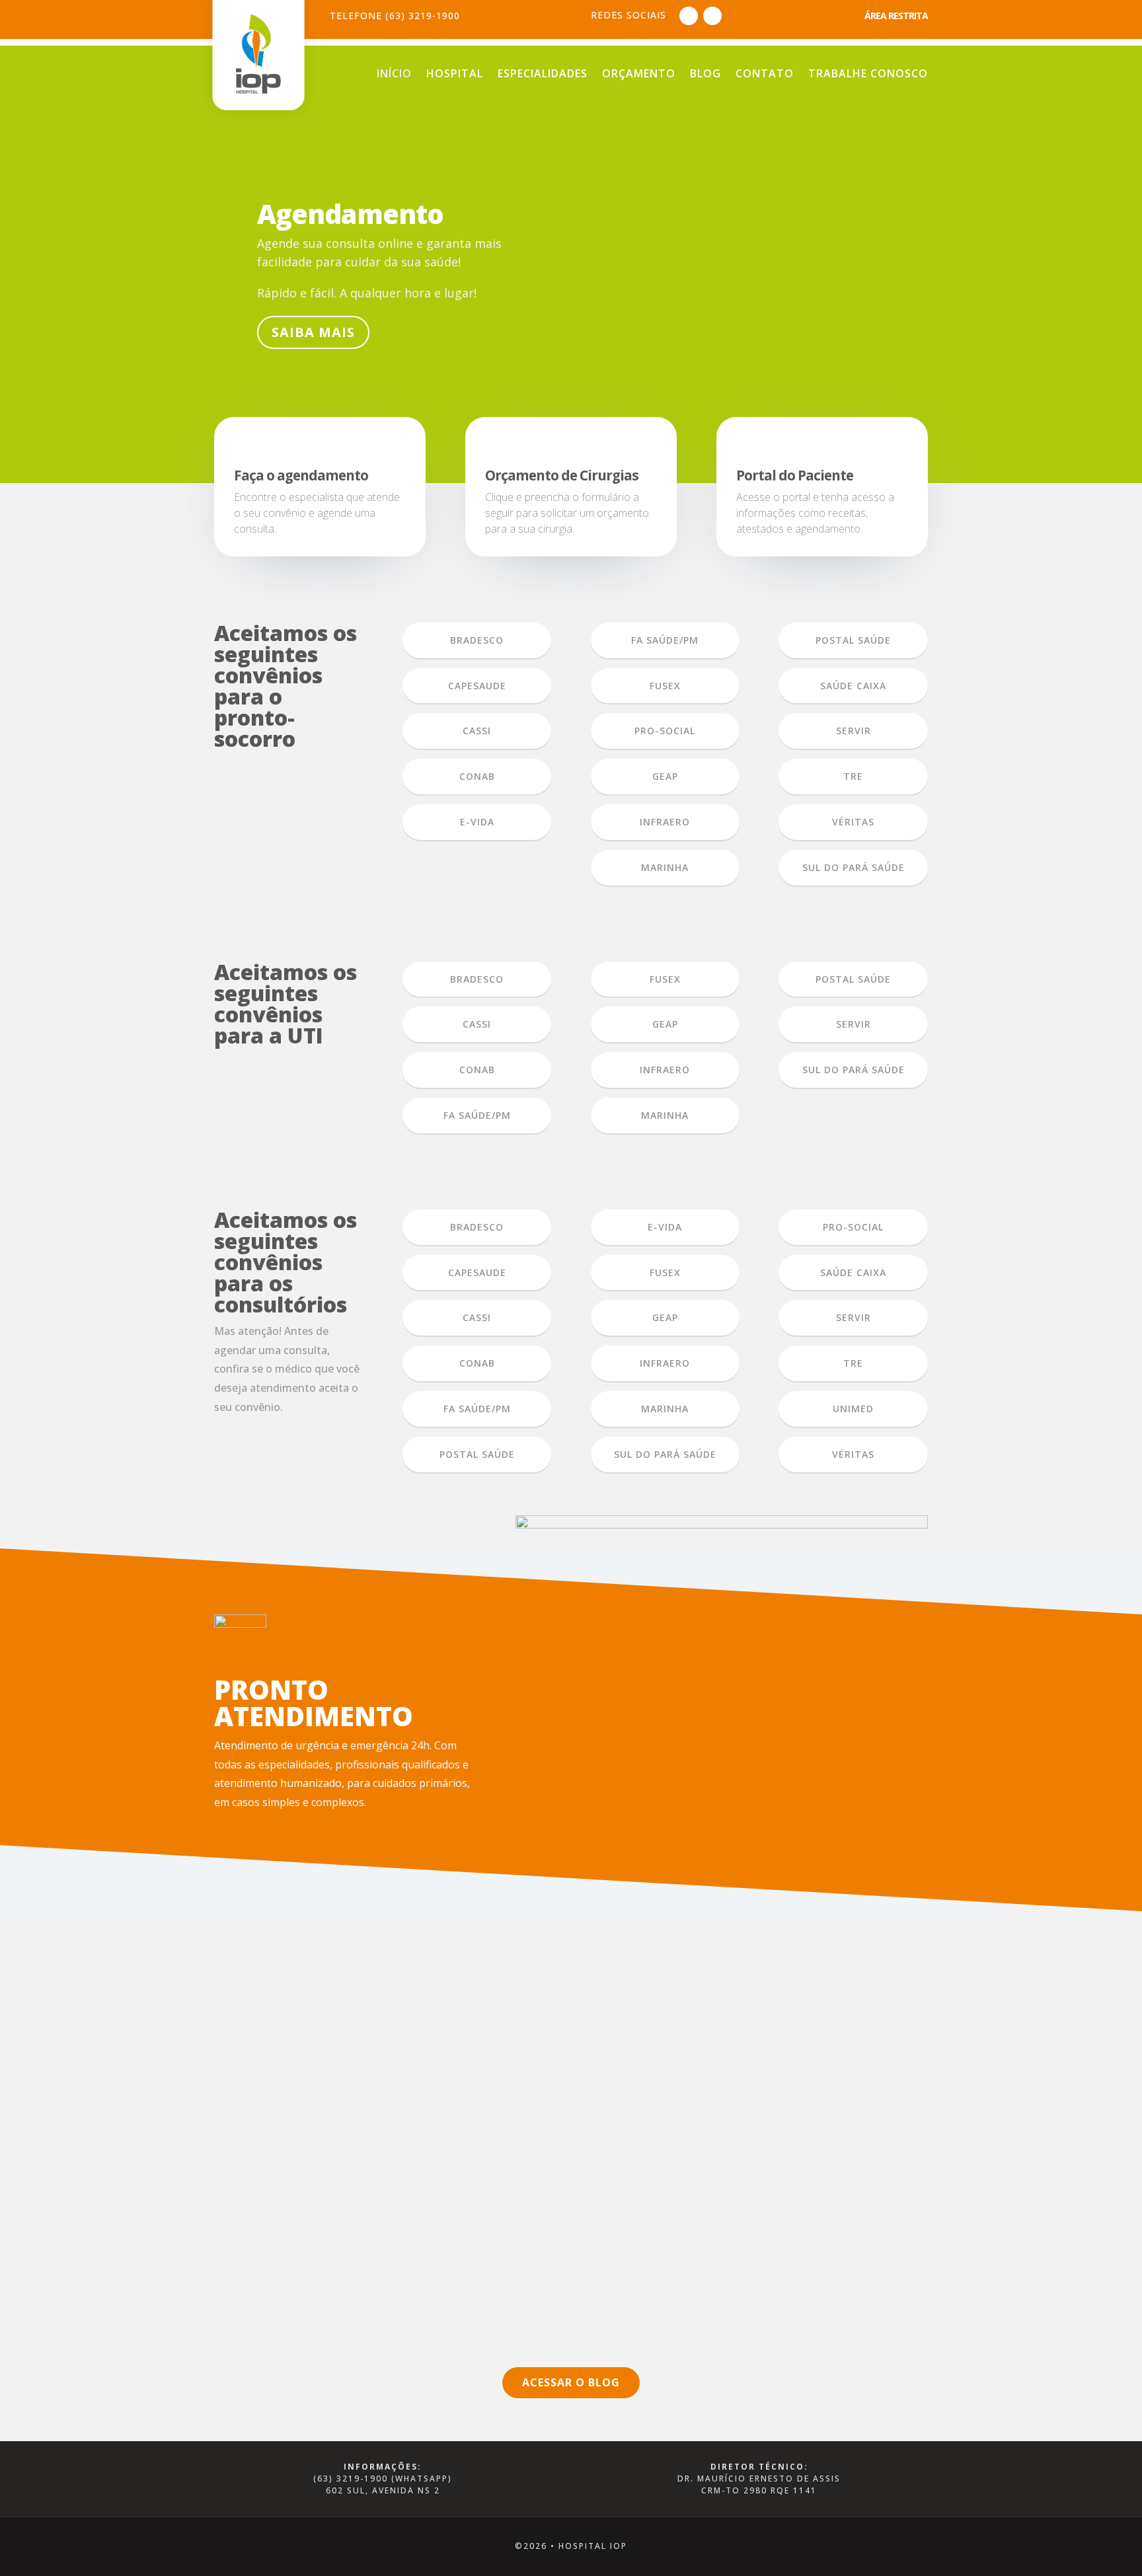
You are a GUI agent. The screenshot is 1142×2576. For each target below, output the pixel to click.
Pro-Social (665, 731)
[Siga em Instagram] (712, 16)
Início (394, 75)
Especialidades (543, 75)
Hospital (455, 75)
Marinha (665, 1409)
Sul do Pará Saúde (854, 867)
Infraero (665, 822)
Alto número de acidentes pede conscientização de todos (400, 2142)
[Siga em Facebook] (689, 16)
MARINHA (665, 867)
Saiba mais (313, 332)
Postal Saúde (853, 640)
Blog (705, 75)
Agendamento (350, 214)
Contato (765, 75)
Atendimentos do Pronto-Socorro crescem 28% (368, 2008)
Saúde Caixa (853, 686)
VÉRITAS (853, 822)
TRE (853, 776)
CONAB (477, 776)
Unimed (853, 1409)
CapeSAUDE (477, 686)
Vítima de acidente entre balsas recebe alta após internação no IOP (430, 2277)
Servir (854, 731)
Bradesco (477, 640)
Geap (665, 776)
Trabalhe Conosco (868, 75)
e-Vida (477, 822)
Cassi (477, 731)
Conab (477, 1070)
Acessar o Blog (571, 2382)
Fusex (665, 686)
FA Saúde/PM (665, 640)
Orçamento (639, 75)
